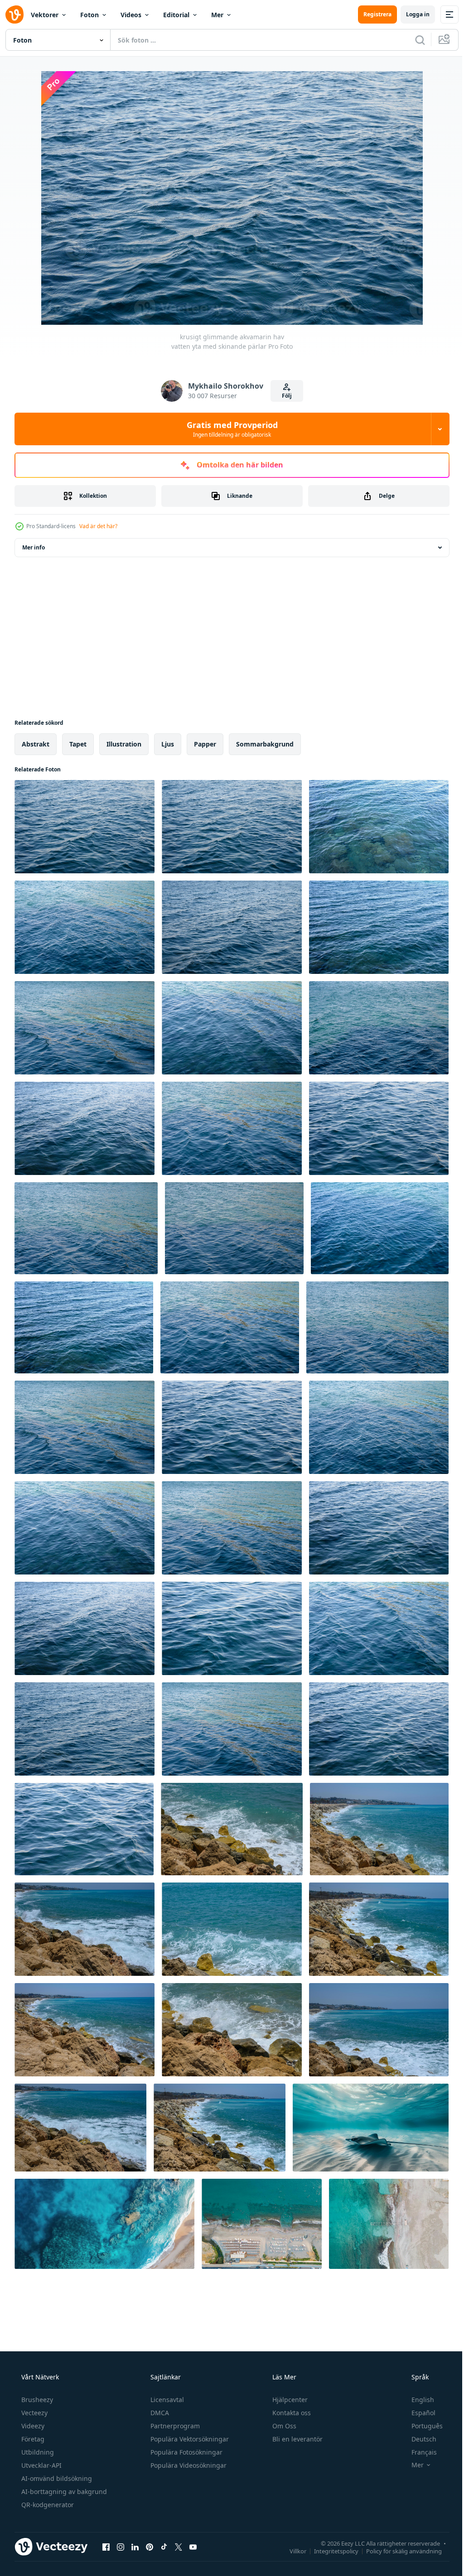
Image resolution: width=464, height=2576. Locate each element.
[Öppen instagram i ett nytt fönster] (121, 2547)
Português (421, 2426)
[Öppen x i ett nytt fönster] (179, 2547)
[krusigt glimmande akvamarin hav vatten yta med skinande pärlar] (85, 827)
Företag (32, 2439)
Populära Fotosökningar (186, 2452)
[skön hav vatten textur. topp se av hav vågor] (85, 1128)
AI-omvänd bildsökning (56, 2478)
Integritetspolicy (329, 2551)
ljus (168, 744)
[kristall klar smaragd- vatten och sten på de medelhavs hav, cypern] (232, 1929)
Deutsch (418, 2439)
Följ (284, 396)
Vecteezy (34, 2413)
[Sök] (413, 40)
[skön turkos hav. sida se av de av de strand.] (232, 1829)
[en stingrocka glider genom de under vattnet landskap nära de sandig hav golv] (371, 2128)
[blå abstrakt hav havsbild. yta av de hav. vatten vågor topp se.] (379, 1528)
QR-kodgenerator (47, 2505)
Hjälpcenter (289, 2400)
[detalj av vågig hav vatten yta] (379, 1628)
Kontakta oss (291, 2413)
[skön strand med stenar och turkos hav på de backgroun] (85, 2030)
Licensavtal (166, 2400)
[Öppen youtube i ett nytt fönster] (193, 2547)
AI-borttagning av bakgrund (63, 2492)
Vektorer (45, 15)
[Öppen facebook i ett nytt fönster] (106, 2547)
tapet (78, 744)
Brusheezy (36, 2400)
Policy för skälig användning (397, 2551)
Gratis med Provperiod (229, 429)
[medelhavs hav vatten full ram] (86, 1228)
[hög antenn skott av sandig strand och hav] (262, 2224)
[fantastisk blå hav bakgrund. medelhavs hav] (85, 927)
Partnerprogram (174, 2426)
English (417, 2400)
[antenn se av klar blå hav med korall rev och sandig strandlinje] (104, 2224)
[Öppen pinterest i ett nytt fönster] (150, 2547)
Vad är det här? (98, 526)
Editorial (176, 15)
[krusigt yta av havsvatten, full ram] (379, 927)
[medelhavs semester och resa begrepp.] (379, 1929)
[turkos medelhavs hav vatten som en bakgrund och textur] (232, 1128)
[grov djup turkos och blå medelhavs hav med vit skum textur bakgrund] (84, 1829)
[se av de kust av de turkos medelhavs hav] (379, 2030)
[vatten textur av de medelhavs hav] (379, 1028)
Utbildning (37, 2452)
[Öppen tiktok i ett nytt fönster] (164, 2547)
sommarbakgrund (265, 744)
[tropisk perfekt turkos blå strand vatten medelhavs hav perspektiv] (379, 1128)
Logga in (411, 14)
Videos (131, 15)
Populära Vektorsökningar (189, 2439)
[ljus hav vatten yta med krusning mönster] (85, 1729)
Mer (217, 15)
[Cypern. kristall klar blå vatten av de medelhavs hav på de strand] (380, 1228)
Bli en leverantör (297, 2439)
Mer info (34, 547)
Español (418, 2413)
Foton (89, 15)
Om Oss (283, 2426)
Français (418, 2452)
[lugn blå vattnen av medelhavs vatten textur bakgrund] (85, 1028)
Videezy (32, 2426)
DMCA (159, 2413)
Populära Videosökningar (188, 2465)
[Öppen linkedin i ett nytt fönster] (135, 2547)
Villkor (291, 2551)
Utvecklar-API (41, 2465)
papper (205, 744)
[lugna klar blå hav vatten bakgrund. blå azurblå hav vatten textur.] (232, 927)
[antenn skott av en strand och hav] (389, 2224)
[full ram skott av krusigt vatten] (232, 1028)
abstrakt (36, 744)
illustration (124, 744)
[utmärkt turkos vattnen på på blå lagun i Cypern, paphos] (85, 1929)
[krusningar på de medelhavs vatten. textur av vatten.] (379, 827)
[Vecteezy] (14, 14)
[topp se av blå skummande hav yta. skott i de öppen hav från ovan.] (234, 1228)
